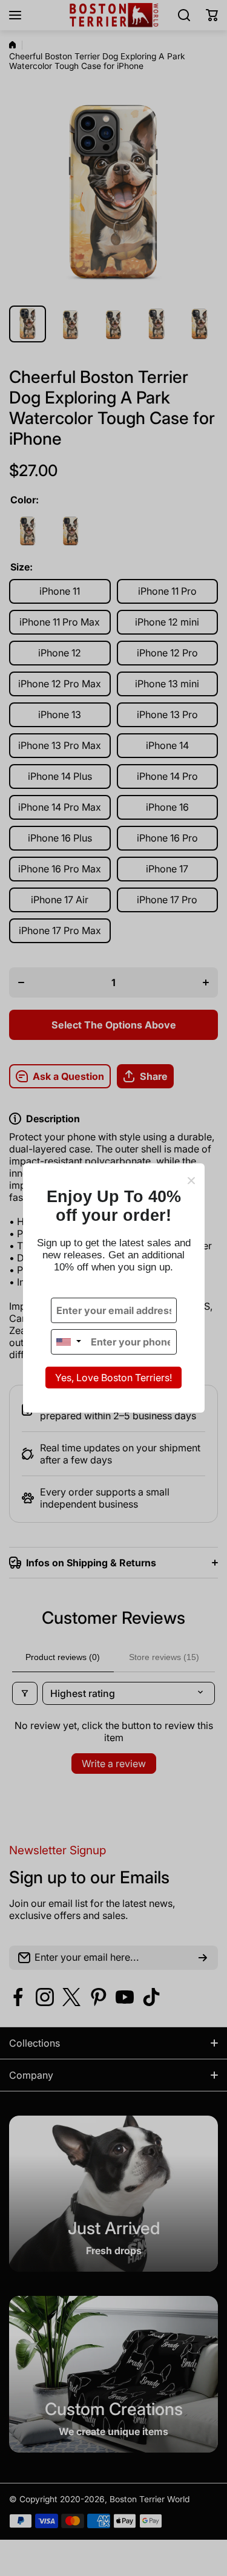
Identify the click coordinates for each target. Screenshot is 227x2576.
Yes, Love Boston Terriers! (113, 1378)
